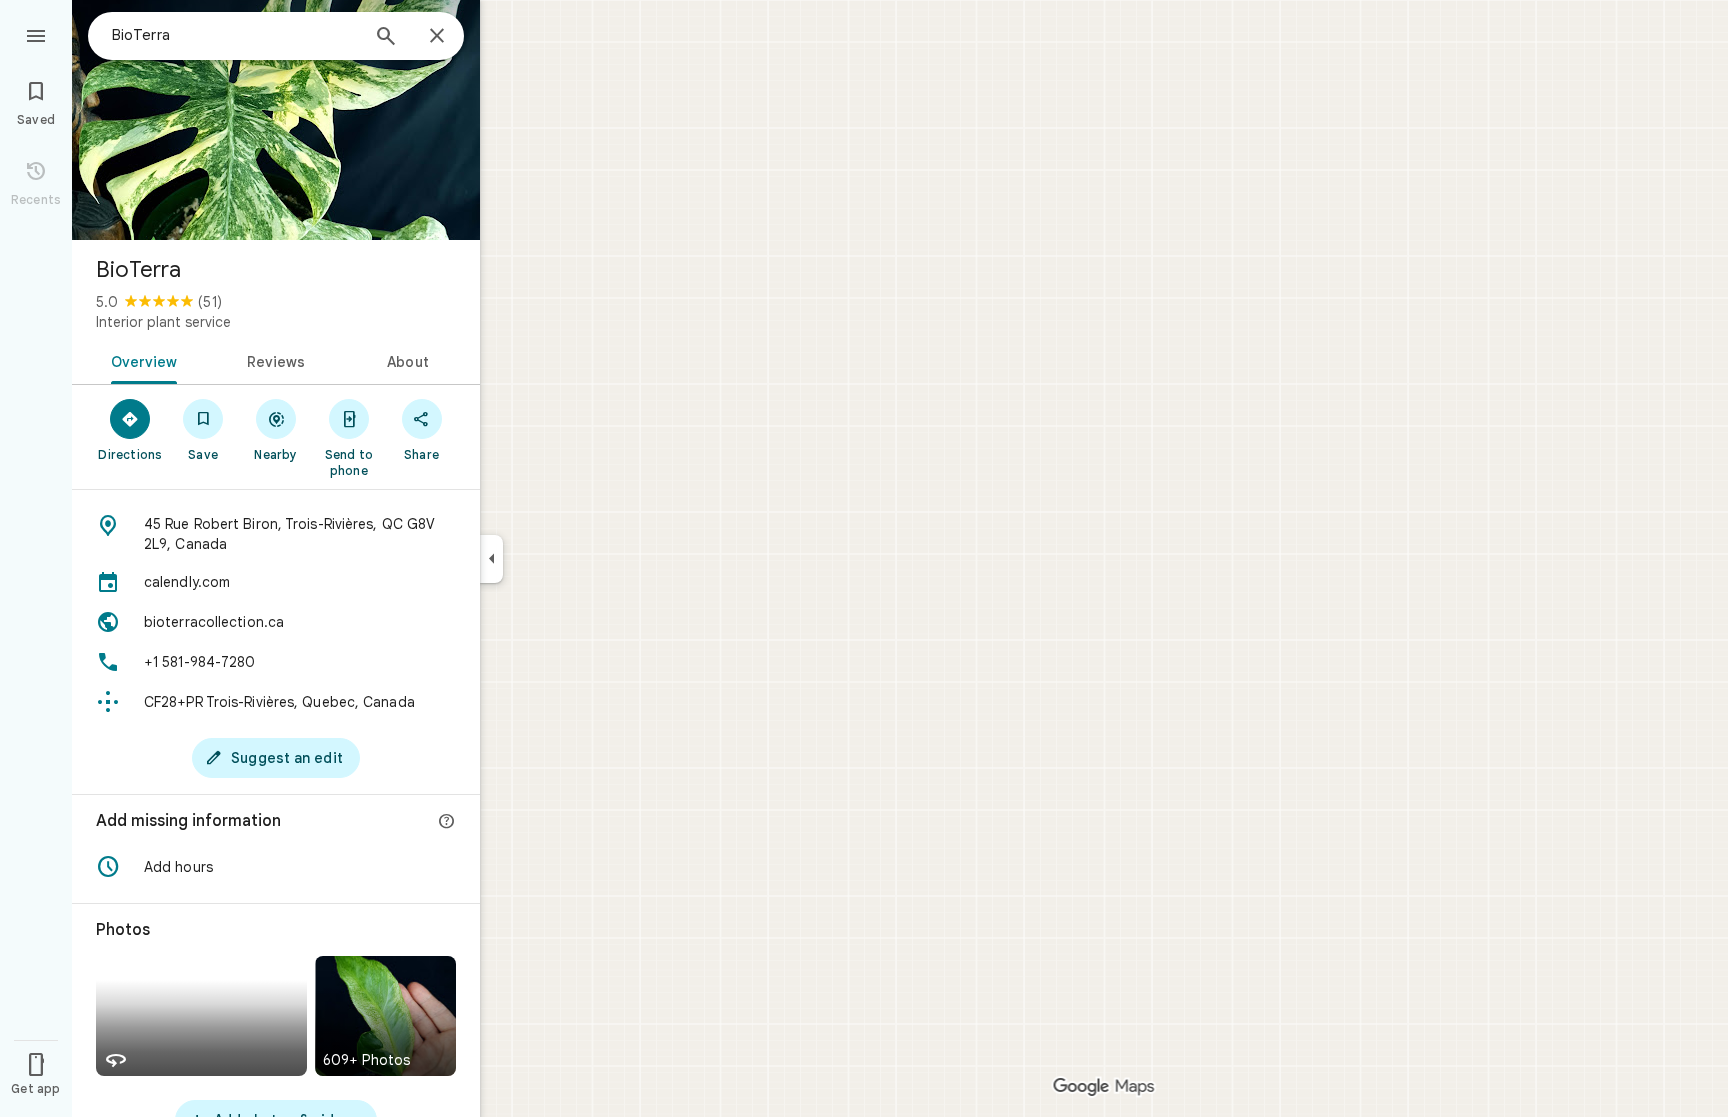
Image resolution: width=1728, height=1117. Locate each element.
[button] (276, 867)
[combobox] (235, 35)
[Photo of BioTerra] (276, 120)
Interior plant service (163, 322)
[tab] (140, 360)
